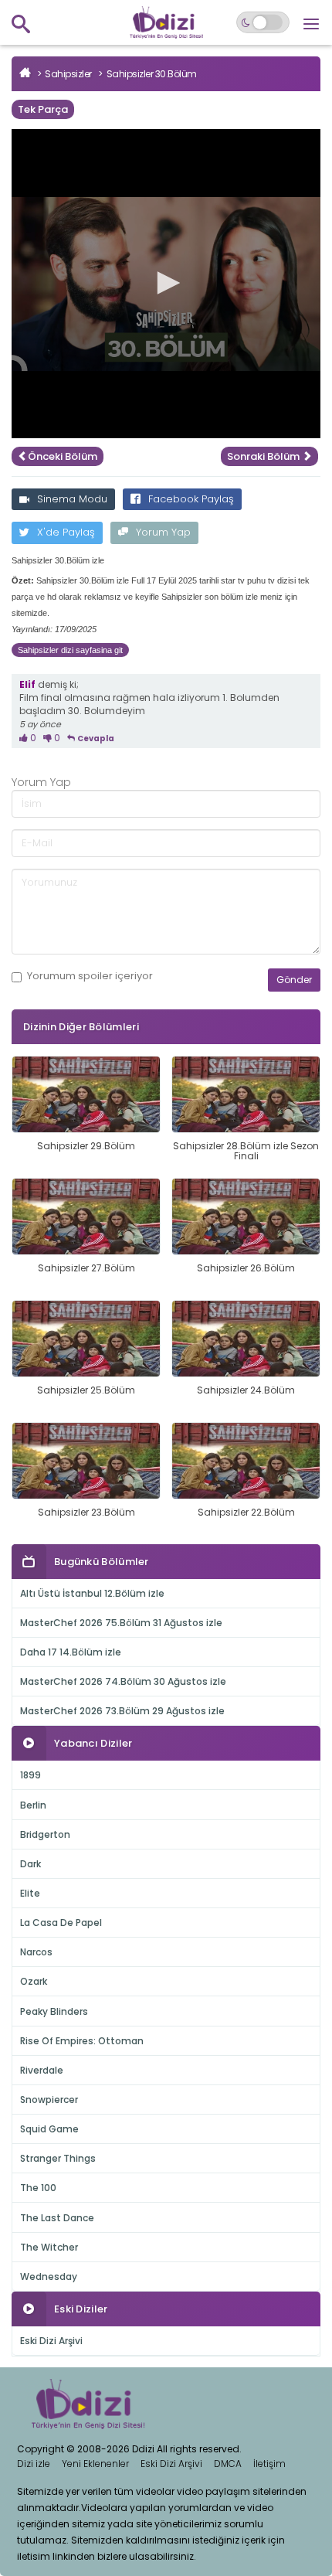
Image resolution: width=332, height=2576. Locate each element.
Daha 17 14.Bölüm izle (71, 1652)
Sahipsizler (68, 74)
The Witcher (49, 2247)
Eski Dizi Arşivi (51, 2341)
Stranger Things (58, 2158)
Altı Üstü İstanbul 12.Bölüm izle (92, 1593)
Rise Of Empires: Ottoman (82, 2041)
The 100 (38, 2188)
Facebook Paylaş (191, 499)
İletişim (269, 2464)
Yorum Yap (163, 532)
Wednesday (49, 2277)
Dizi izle (34, 2464)
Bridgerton (45, 1834)
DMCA (228, 2464)
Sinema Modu (72, 499)
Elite (30, 1893)
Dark (30, 1864)
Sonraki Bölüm (264, 456)
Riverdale (42, 2070)
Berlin (33, 1805)
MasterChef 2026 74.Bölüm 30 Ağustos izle (123, 1681)
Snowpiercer (49, 2100)
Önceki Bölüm (63, 456)
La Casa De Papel (61, 1923)
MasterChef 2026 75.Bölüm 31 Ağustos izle (121, 1623)
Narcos (36, 1952)
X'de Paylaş (66, 532)
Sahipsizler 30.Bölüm (152, 74)
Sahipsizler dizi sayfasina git (70, 650)
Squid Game (49, 2129)
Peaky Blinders (54, 2011)
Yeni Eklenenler (95, 2464)
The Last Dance (57, 2218)
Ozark (34, 1981)
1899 (30, 1775)
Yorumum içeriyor (90, 976)
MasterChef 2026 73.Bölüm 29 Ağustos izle (122, 1711)
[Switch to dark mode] (263, 22)
